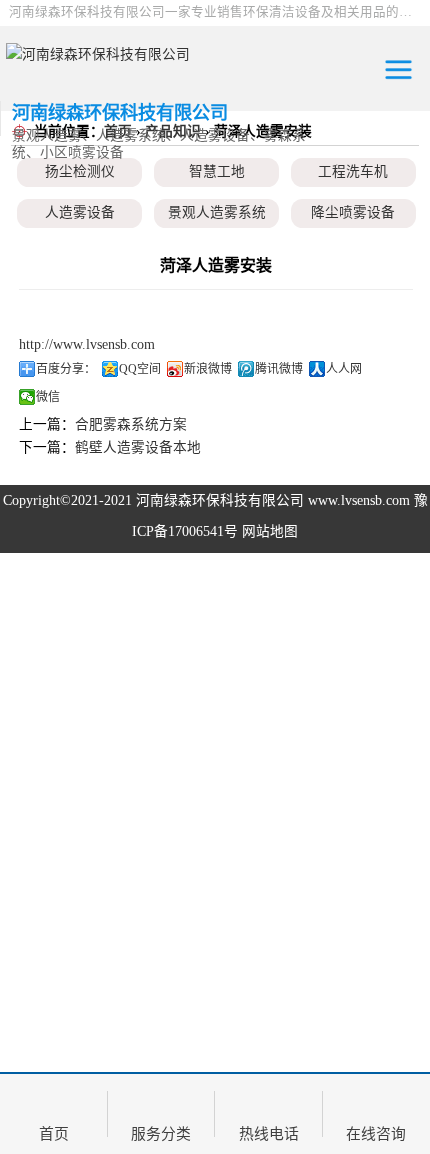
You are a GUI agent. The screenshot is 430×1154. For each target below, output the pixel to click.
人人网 (344, 369)
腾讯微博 (279, 369)
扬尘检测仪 (80, 171)
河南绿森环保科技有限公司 (220, 500)
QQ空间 (140, 369)
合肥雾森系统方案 (131, 424)
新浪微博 (208, 369)
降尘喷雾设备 (353, 212)
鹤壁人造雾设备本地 (138, 447)
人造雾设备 (80, 212)
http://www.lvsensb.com (87, 344)
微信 (48, 397)
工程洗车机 (353, 171)
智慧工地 (217, 171)
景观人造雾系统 (217, 212)
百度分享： (66, 369)
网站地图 (270, 531)
